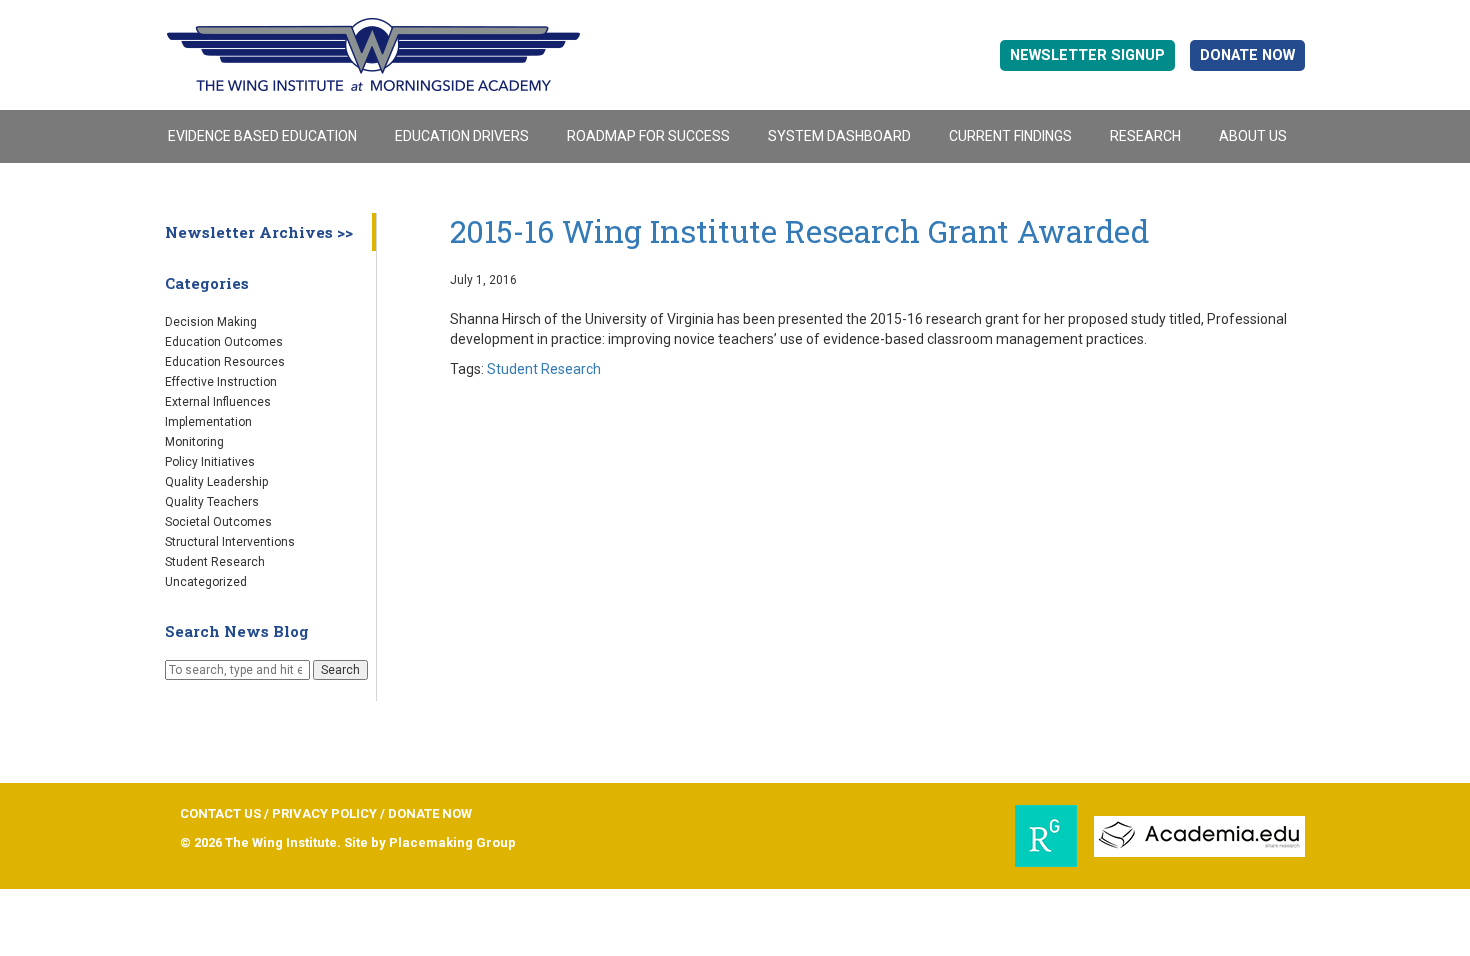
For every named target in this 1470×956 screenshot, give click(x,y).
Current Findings (1010, 136)
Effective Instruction (221, 382)
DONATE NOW (1247, 55)
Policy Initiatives (210, 462)
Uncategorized (206, 582)
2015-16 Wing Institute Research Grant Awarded (799, 231)
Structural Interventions (230, 542)
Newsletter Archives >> (259, 232)
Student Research (215, 562)
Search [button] (340, 670)
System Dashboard (839, 136)
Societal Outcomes (218, 522)
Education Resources (225, 362)
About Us (1253, 136)
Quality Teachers (212, 502)
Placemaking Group (452, 842)
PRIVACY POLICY (324, 813)
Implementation (208, 422)
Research (1145, 136)
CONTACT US (220, 813)
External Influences (218, 402)
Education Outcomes (224, 342)
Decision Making (211, 322)
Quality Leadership (216, 482)
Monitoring (194, 442)
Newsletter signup (1087, 55)
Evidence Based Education (262, 136)
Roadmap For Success (648, 136)
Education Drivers (462, 136)
